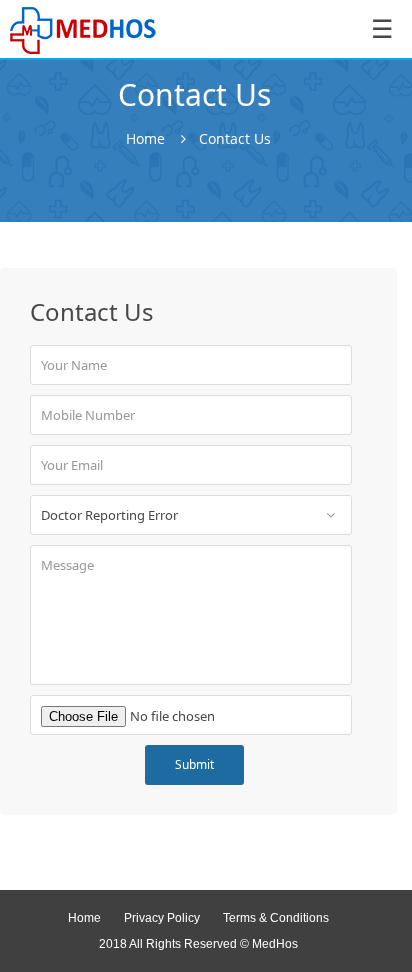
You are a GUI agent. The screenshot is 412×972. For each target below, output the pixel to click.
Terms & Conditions (276, 918)
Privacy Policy (162, 918)
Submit (194, 764)
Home (145, 139)
